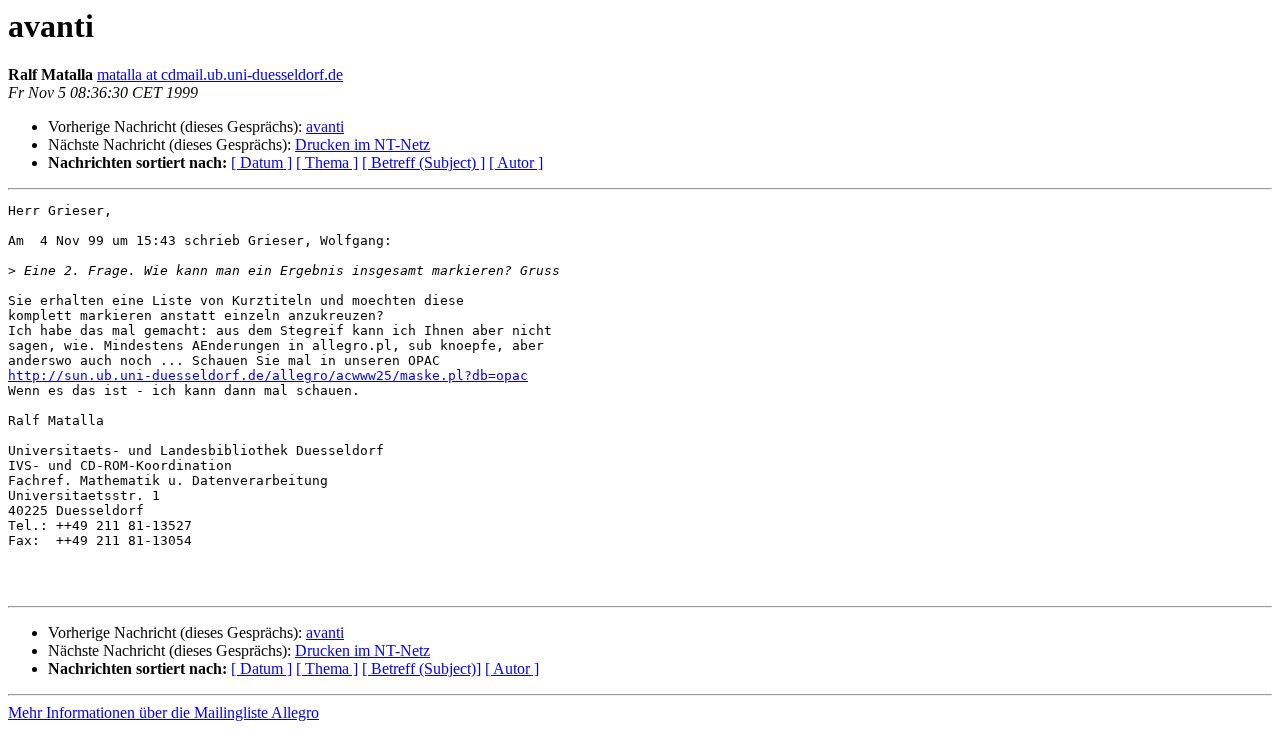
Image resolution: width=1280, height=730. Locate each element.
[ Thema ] (327, 162)
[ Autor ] (516, 162)
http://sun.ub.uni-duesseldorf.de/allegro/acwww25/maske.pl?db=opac (268, 375)
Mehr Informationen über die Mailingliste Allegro (163, 712)
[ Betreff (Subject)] (421, 668)
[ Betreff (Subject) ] (423, 162)
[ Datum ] (261, 162)
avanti (325, 126)
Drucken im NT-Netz (362, 144)
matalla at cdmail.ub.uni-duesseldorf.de (220, 74)
